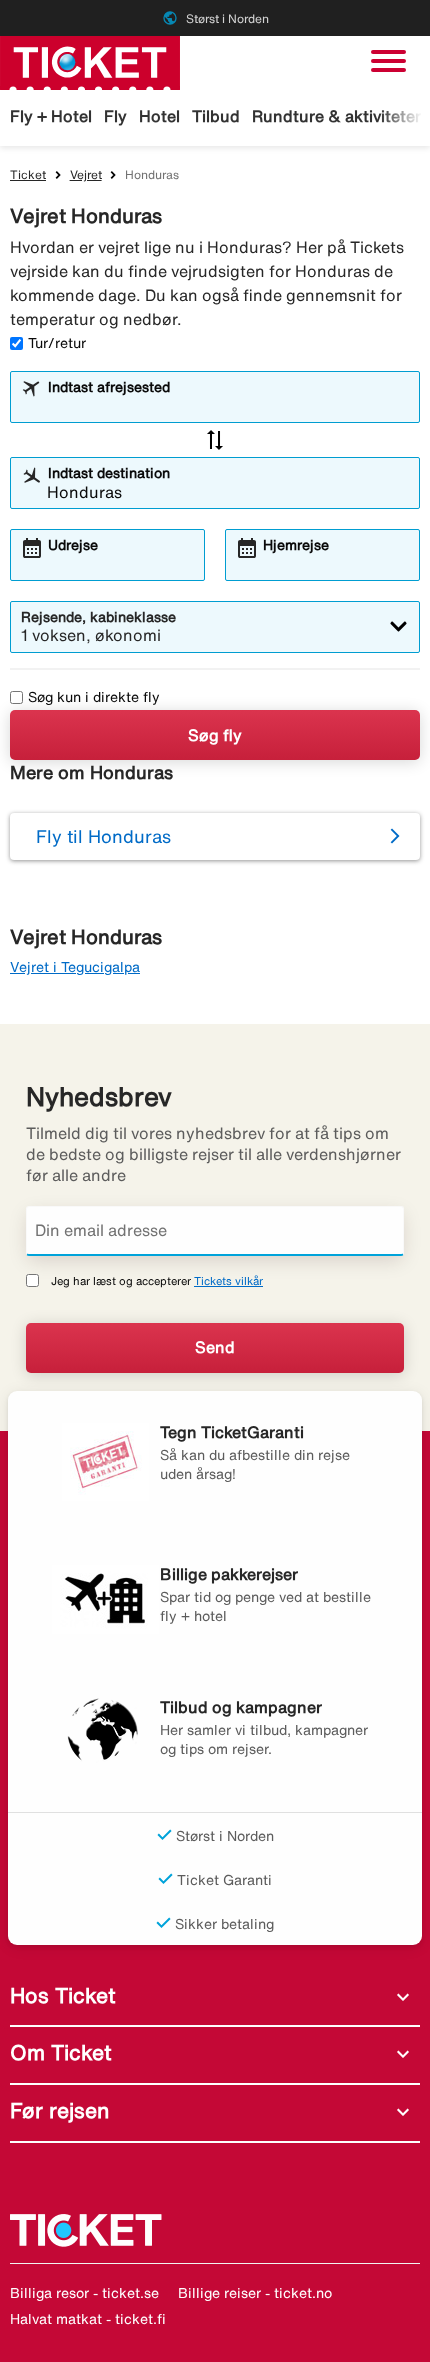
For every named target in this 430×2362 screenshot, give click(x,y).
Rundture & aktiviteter (336, 116)
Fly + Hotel (51, 116)
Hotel (159, 116)
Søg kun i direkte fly (94, 697)
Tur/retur (57, 343)
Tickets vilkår (228, 1280)
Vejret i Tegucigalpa (75, 967)
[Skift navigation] (388, 61)
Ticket (28, 174)
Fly (115, 116)
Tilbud (216, 116)
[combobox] (228, 406)
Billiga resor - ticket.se (84, 2293)
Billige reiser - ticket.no (255, 2293)
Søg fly (215, 735)
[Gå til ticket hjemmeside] (90, 61)
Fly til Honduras (103, 836)
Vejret (86, 174)
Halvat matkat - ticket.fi (88, 2319)
